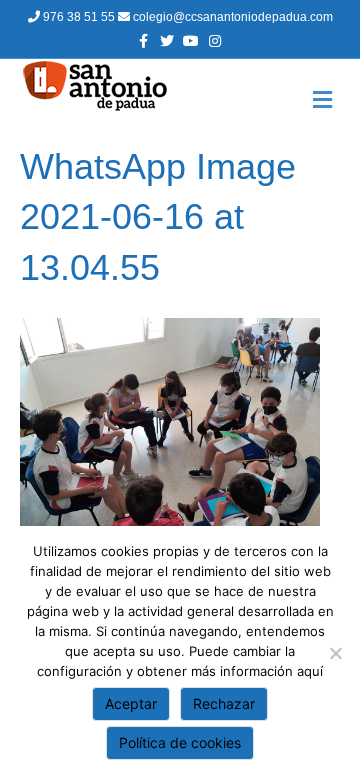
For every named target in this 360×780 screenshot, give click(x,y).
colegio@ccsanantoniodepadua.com (231, 17)
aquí (310, 671)
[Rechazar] (335, 653)
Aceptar (131, 703)
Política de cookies (180, 742)
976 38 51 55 (79, 17)
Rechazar (224, 703)
